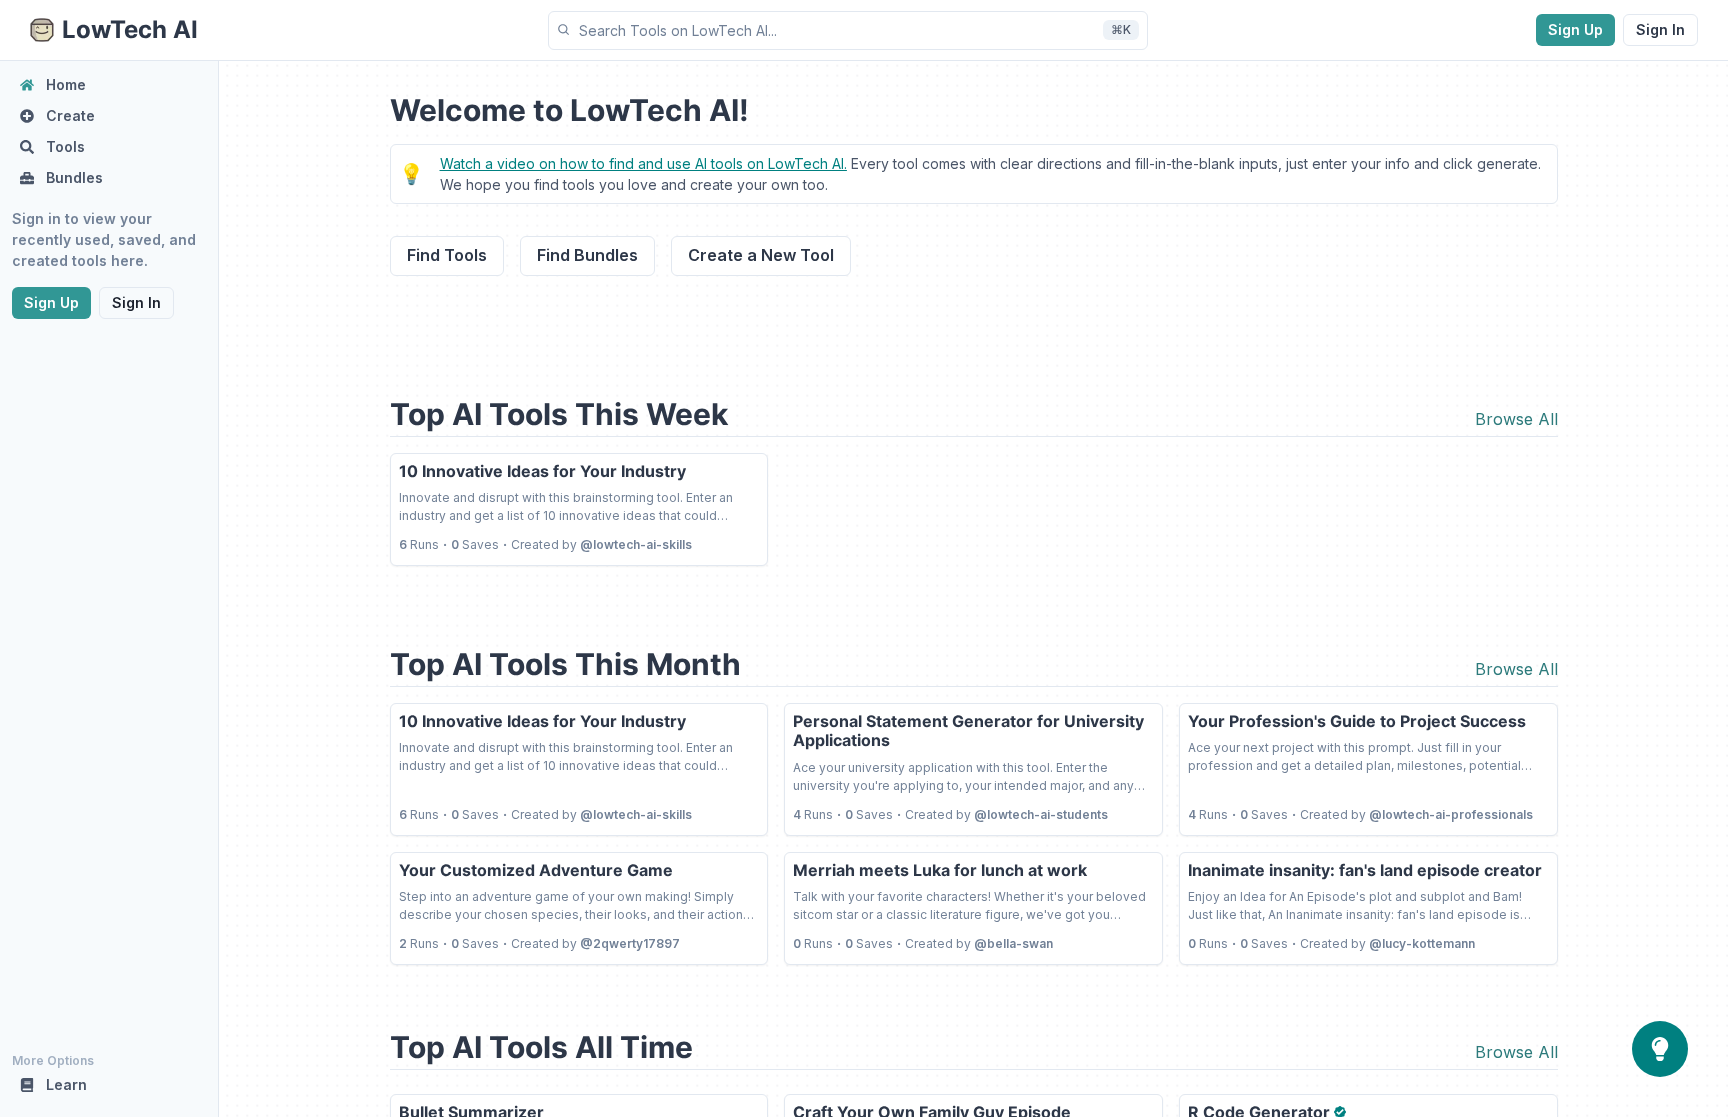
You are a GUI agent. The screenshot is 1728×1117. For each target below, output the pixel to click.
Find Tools (447, 255)
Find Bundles (587, 255)
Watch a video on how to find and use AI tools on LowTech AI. (643, 163)
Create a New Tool (761, 255)
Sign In (1660, 29)
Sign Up (1575, 29)
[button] (848, 30)
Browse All (1516, 419)
